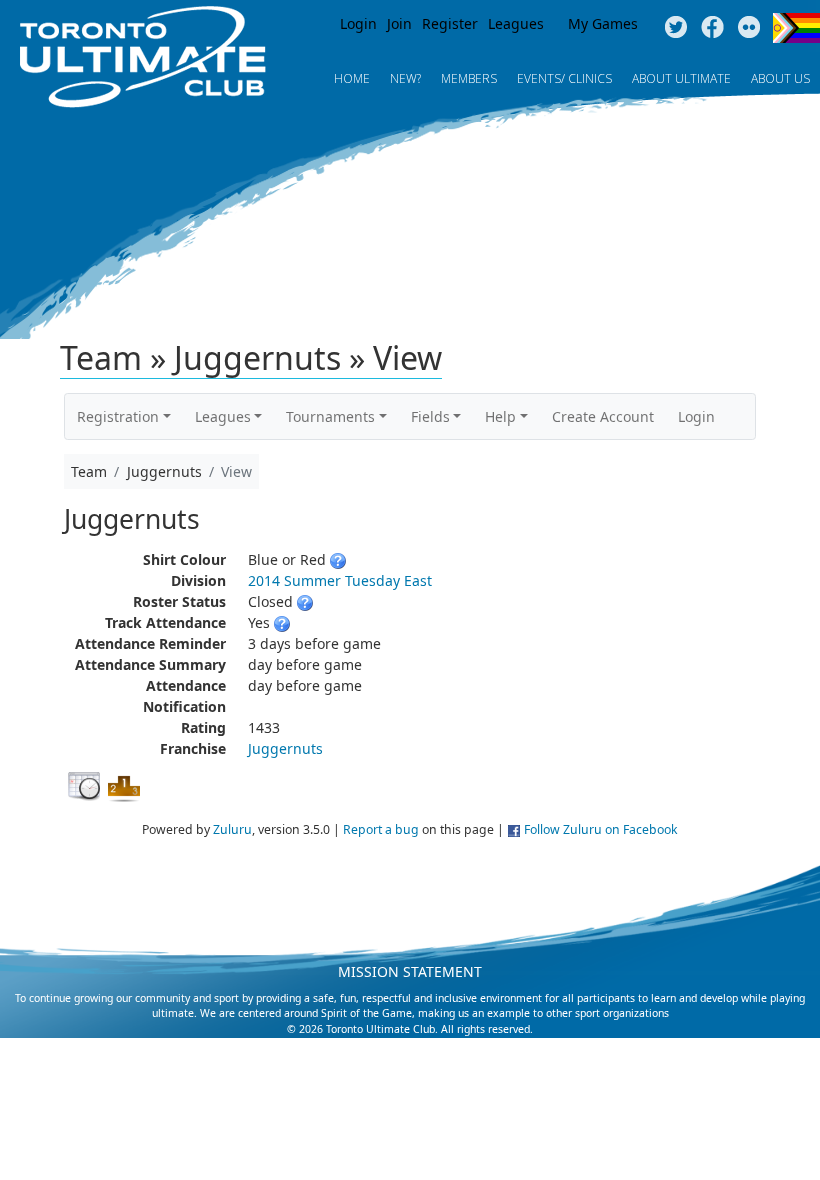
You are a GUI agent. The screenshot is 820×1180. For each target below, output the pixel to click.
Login (358, 23)
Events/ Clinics (564, 78)
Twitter (675, 28)
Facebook (712, 28)
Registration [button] (118, 416)
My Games (603, 23)
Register (450, 23)
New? (405, 78)
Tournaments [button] (330, 416)
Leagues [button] (223, 416)
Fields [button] (430, 416)
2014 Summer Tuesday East (340, 580)
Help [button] (500, 416)
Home (352, 78)
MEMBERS (469, 78)
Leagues (516, 23)
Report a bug (381, 829)
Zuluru (232, 829)
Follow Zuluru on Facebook (601, 829)
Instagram (749, 28)
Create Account (603, 416)
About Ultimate (681, 78)
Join (399, 23)
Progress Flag (796, 28)
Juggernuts (285, 748)
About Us (780, 78)
